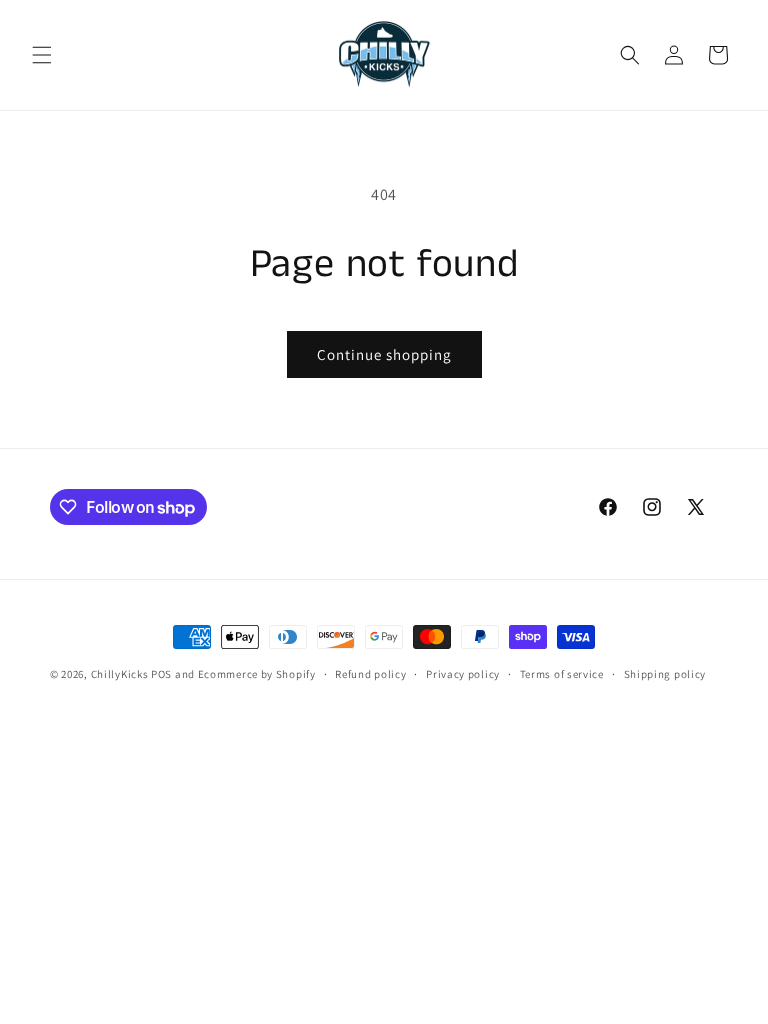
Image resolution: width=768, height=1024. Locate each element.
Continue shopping (384, 354)
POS (161, 674)
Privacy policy (463, 674)
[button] (42, 55)
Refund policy (370, 674)
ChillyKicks (120, 674)
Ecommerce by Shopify (257, 674)
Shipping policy (665, 674)
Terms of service (562, 674)
